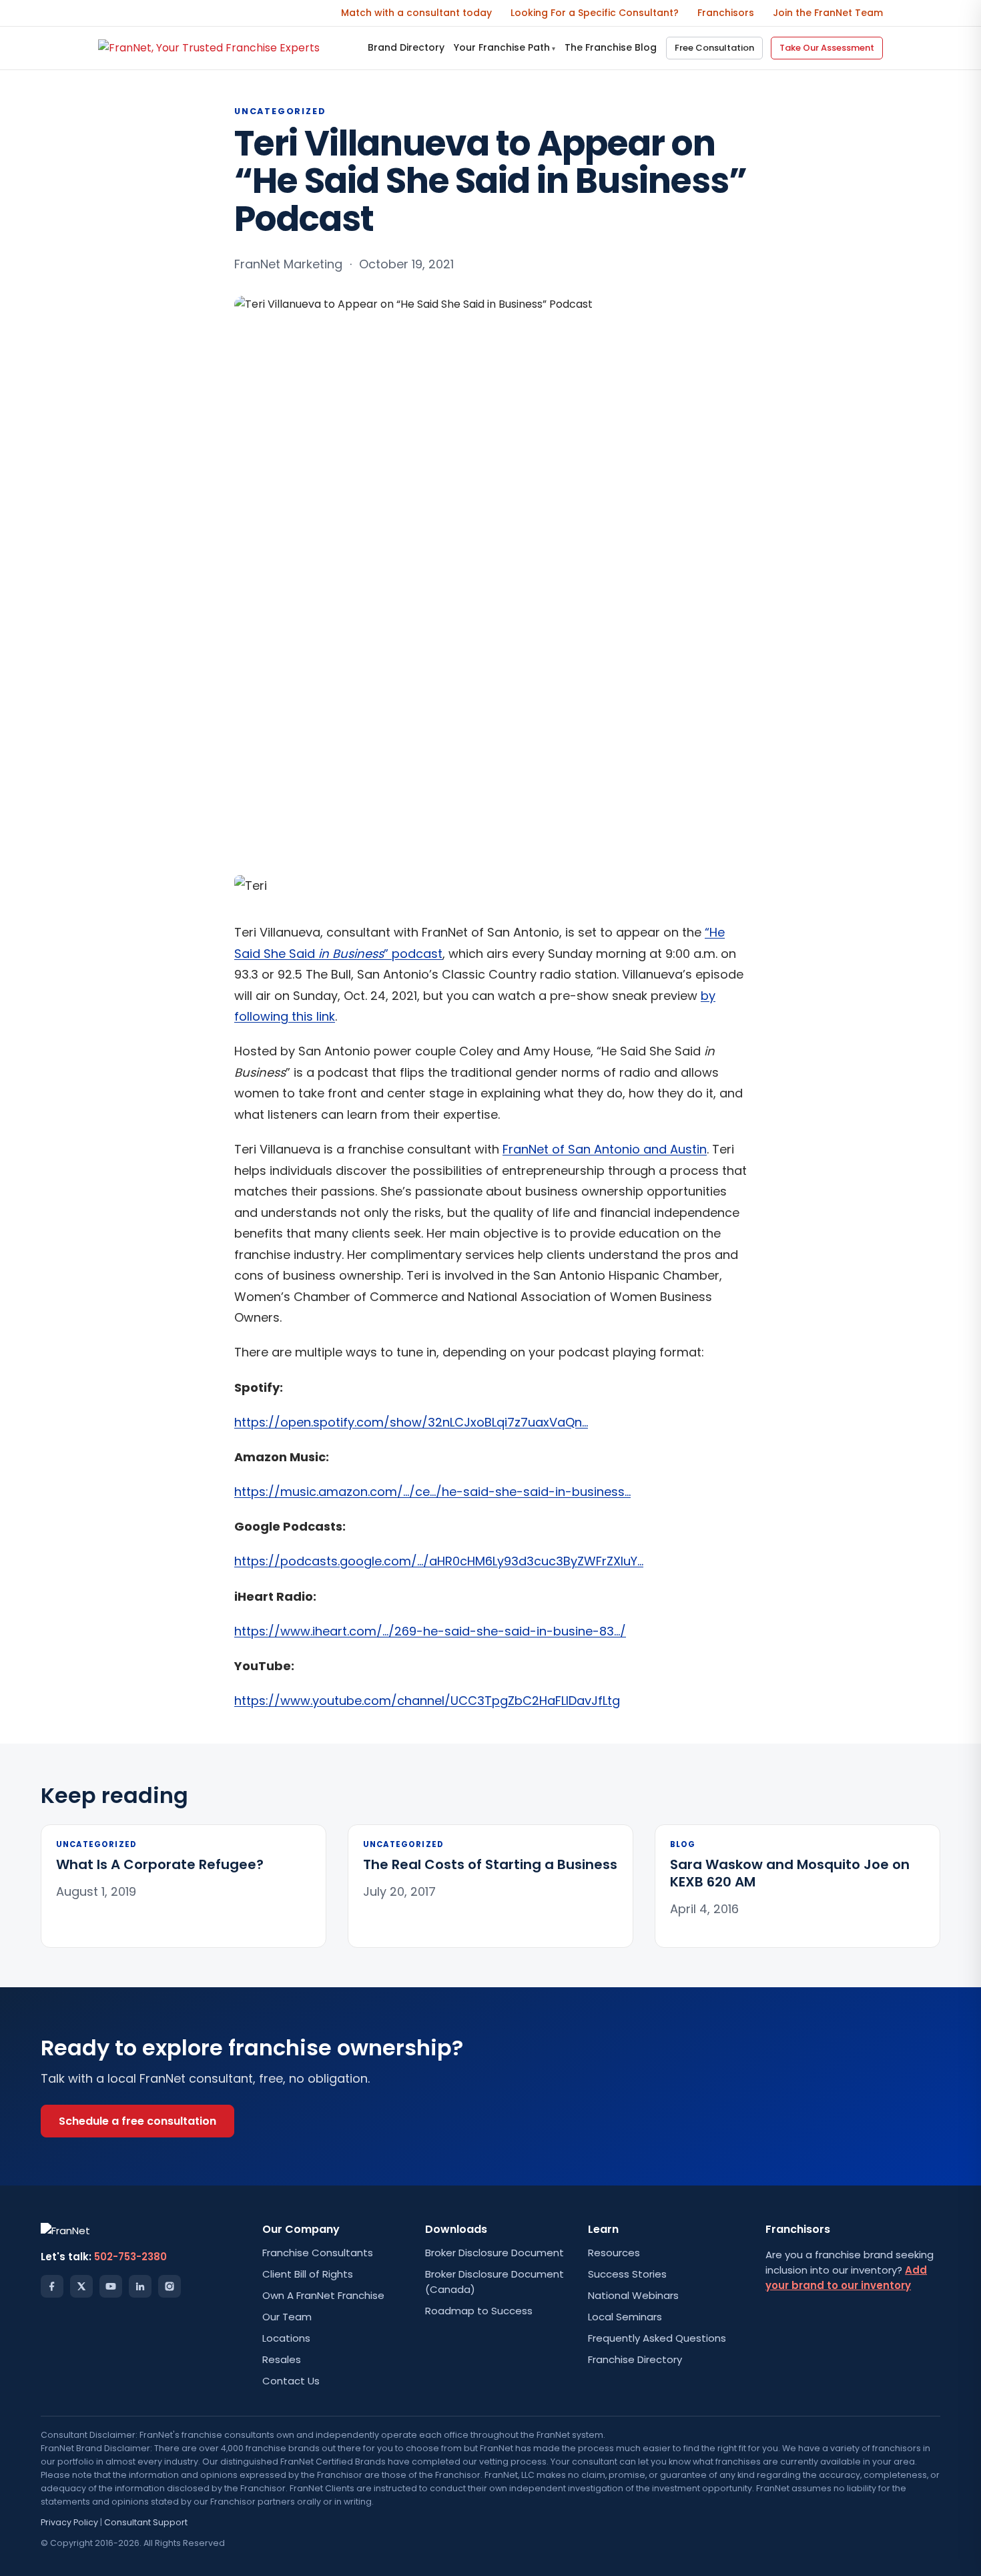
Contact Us (291, 2381)
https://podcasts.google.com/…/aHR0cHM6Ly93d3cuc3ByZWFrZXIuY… (439, 1561)
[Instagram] (170, 2286)
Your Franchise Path (505, 47)
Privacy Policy (69, 2522)
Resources (614, 2253)
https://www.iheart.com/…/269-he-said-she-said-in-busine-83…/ (430, 1631)
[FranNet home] (209, 48)
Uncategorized (280, 111)
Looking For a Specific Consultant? (595, 13)
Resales (282, 2359)
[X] (81, 2286)
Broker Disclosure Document (495, 2253)
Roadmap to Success (479, 2311)
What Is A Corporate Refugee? (160, 1864)
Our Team (287, 2317)
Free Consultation (714, 48)
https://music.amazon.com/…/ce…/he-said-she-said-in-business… (432, 1492)
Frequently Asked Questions (657, 2338)
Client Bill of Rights (308, 2274)
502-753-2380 (130, 2257)
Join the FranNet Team (828, 13)
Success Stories (627, 2274)
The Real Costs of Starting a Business (490, 1864)
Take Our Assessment (827, 48)
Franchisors (726, 13)
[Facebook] (52, 2286)
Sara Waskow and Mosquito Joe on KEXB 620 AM (790, 1873)
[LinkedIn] (140, 2286)
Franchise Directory (635, 2359)
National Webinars (633, 2295)
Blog (683, 1844)
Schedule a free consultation (137, 2121)
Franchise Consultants (318, 2253)
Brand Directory (406, 47)
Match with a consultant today (416, 13)
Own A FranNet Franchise (323, 2295)
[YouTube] (111, 2286)
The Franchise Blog (611, 47)
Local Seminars (625, 2317)
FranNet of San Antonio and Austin (605, 1149)
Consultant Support (146, 2522)
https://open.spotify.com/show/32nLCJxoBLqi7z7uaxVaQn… (411, 1422)
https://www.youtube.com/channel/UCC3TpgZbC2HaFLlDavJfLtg (427, 1701)
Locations (286, 2338)
